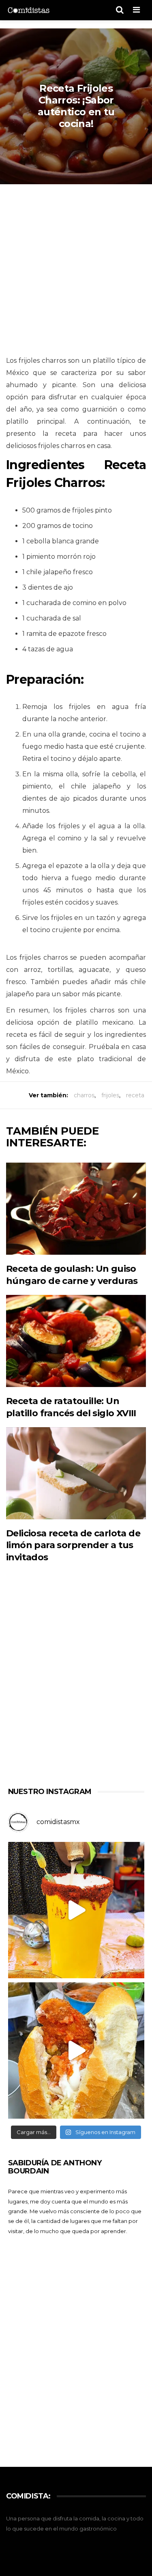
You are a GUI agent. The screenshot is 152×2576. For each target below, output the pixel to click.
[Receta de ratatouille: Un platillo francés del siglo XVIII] (76, 1341)
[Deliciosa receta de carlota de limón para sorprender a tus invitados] (76, 1473)
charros (84, 1095)
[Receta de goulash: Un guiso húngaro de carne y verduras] (76, 1209)
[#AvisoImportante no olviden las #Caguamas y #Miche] (76, 1910)
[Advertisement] (76, 270)
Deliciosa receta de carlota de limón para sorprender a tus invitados (73, 1545)
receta (135, 1095)
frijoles (110, 1095)
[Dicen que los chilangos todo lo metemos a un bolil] (76, 2050)
